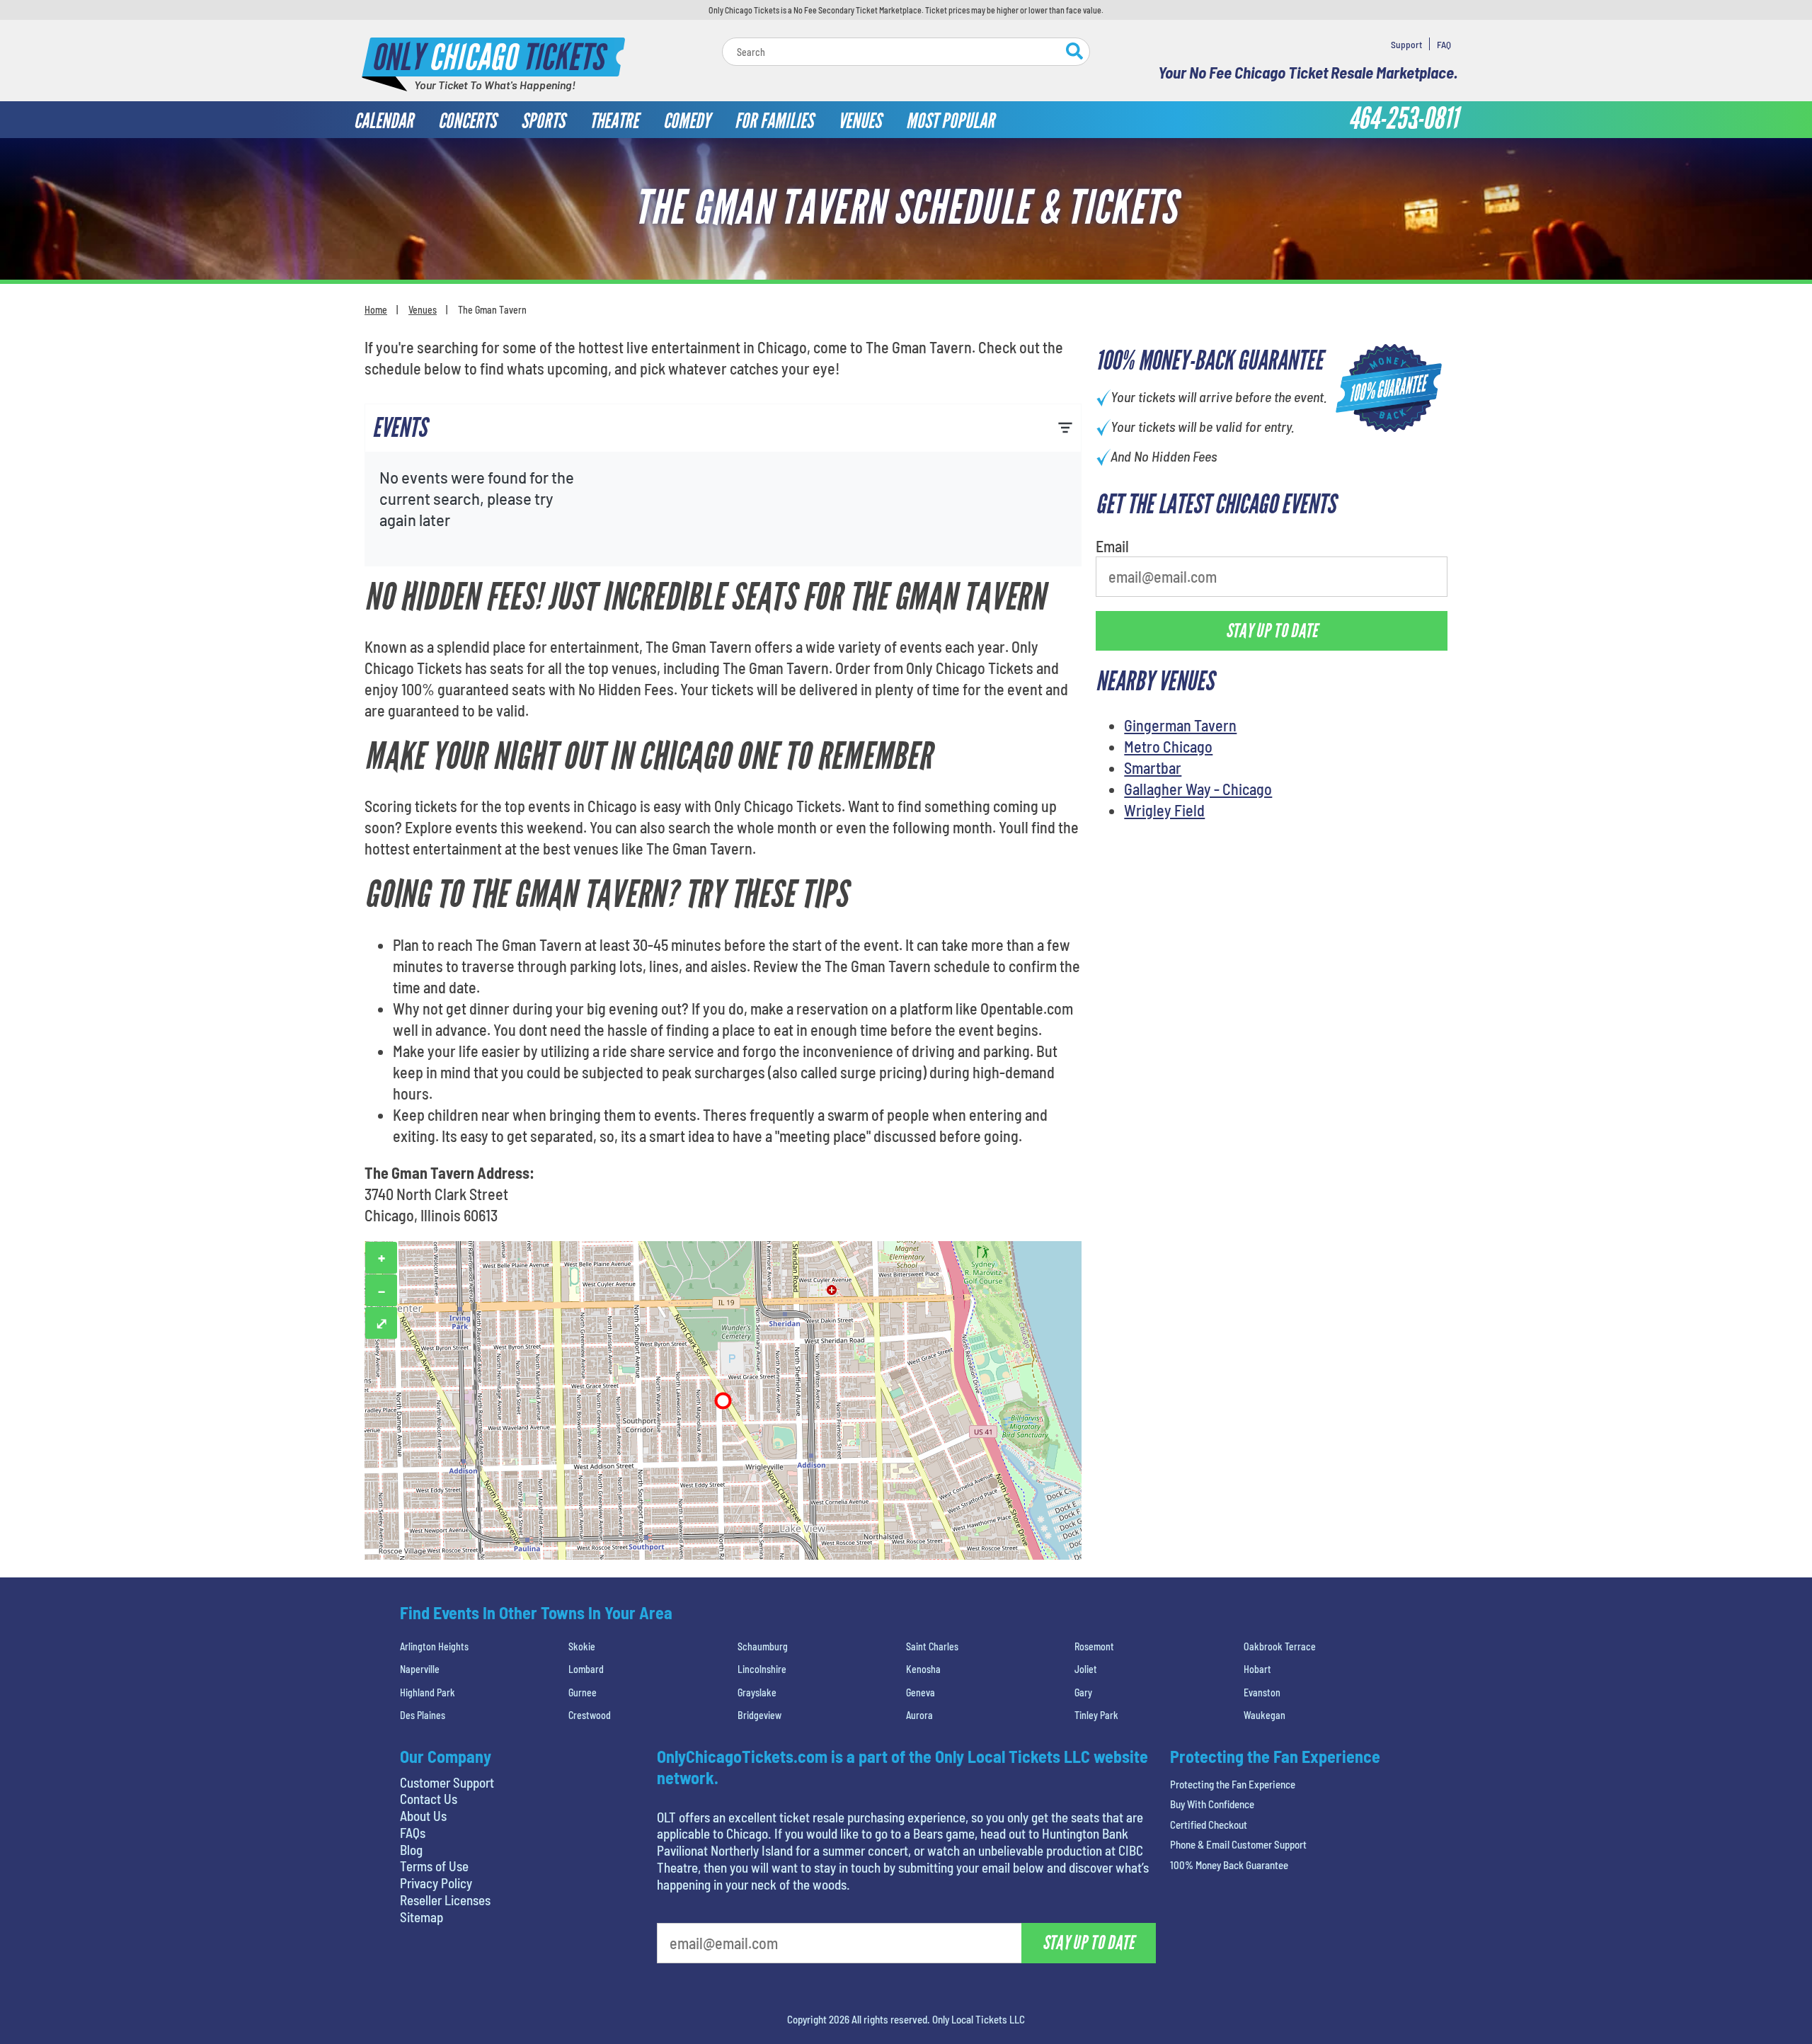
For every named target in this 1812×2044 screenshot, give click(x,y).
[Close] (1106, 145)
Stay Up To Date (1012, 338)
